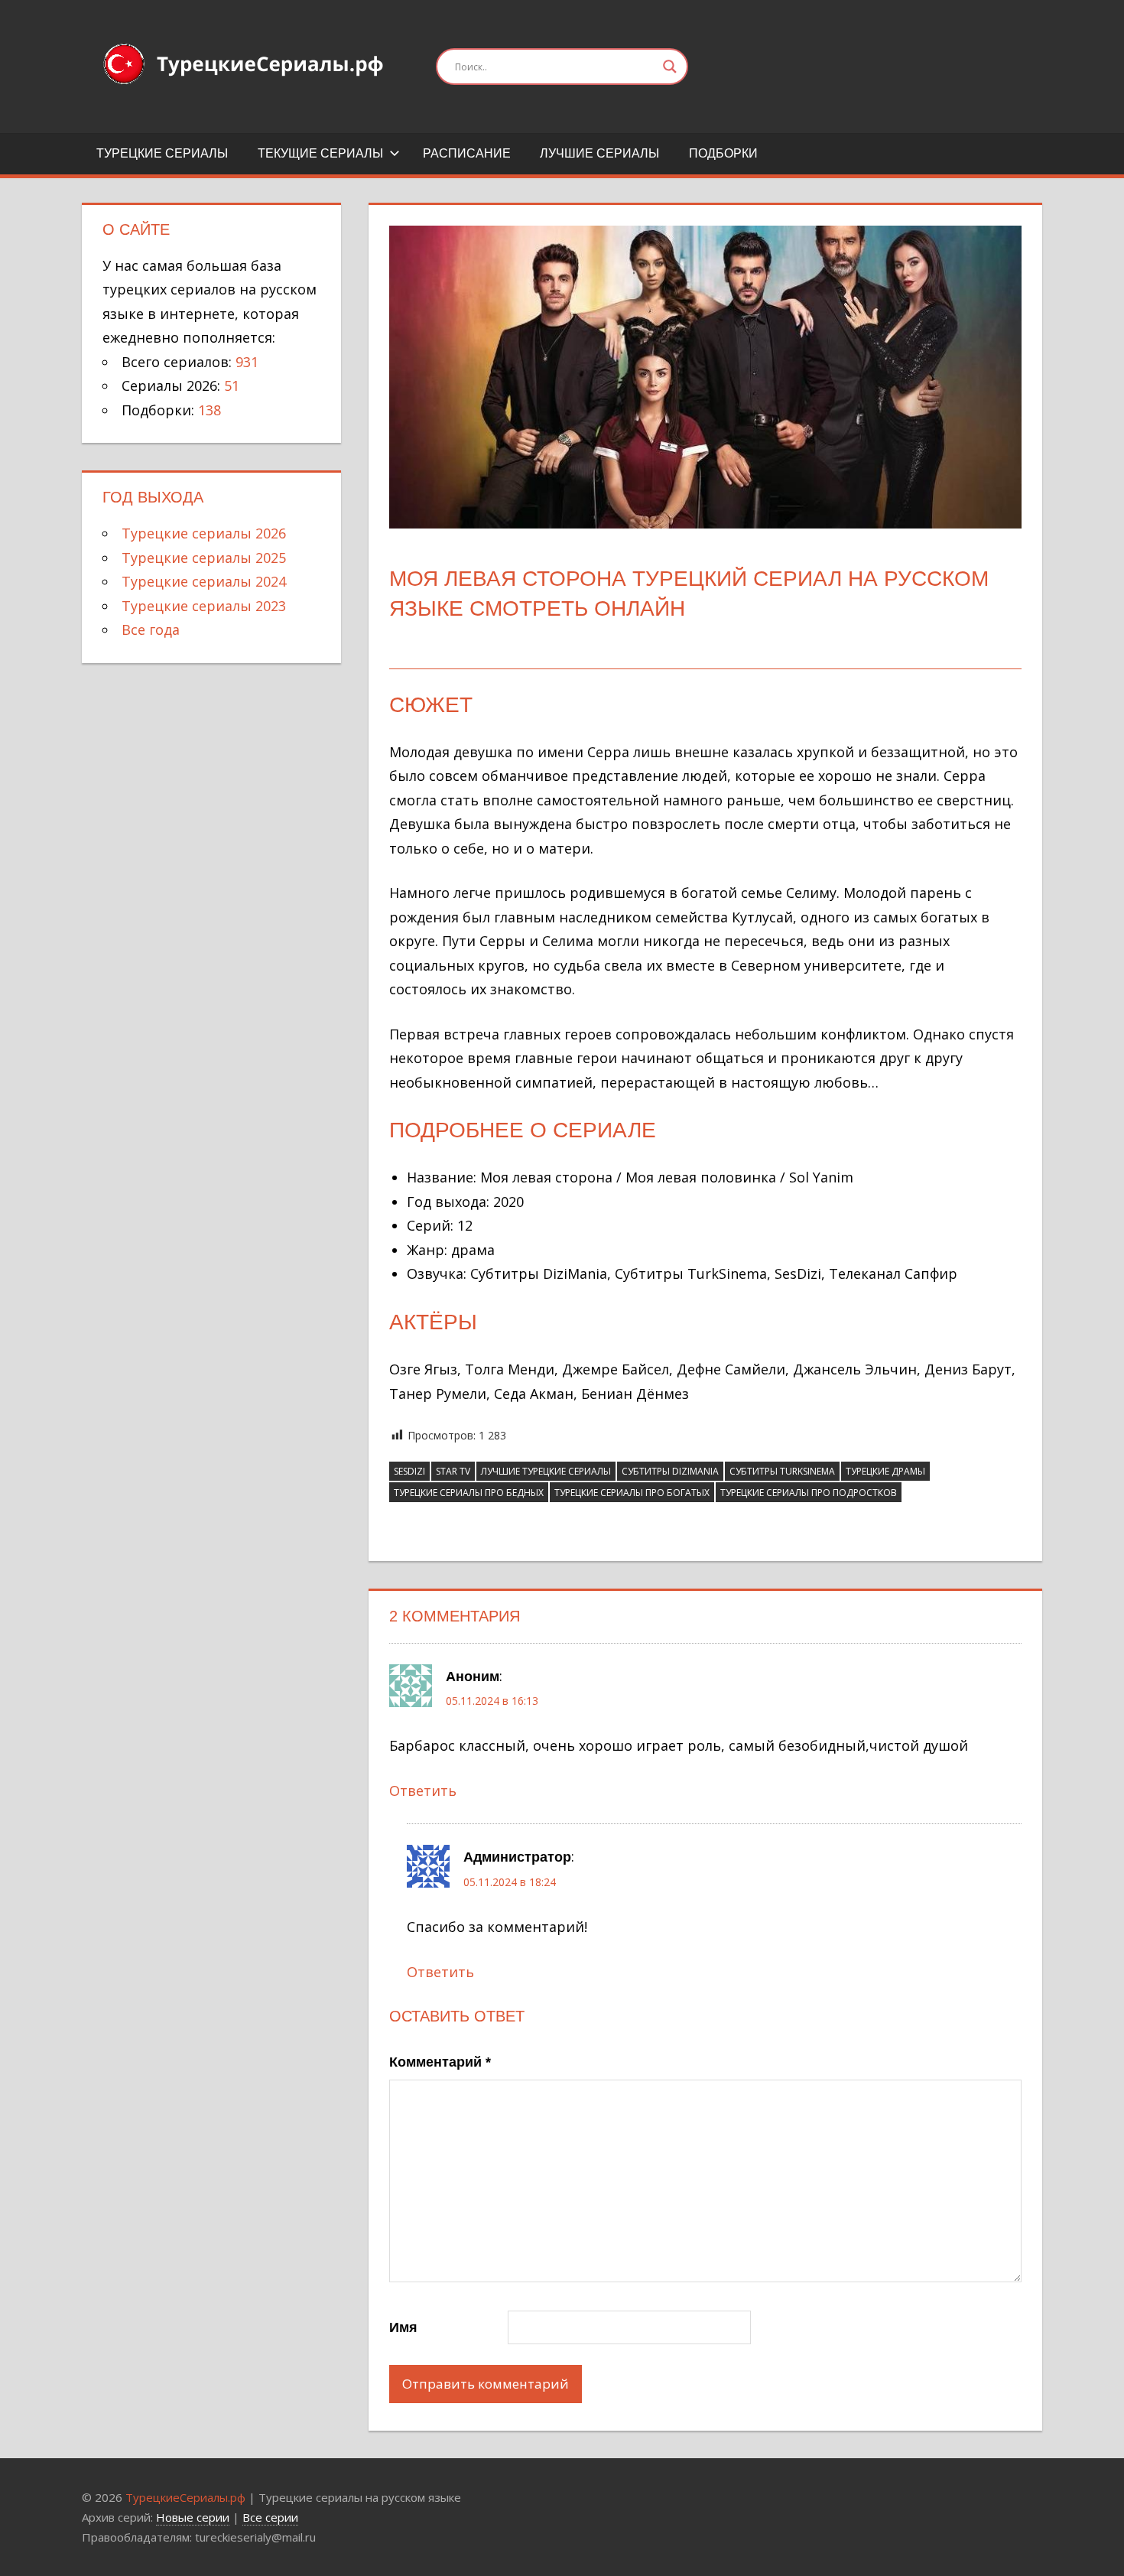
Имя (403, 2327)
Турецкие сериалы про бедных (469, 1493)
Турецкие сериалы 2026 (204, 533)
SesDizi (409, 1471)
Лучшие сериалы (599, 153)
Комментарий (440, 2062)
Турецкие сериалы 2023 (204, 606)
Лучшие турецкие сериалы (546, 1471)
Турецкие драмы (885, 1471)
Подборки (723, 153)
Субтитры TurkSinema (782, 1471)
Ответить (423, 1791)
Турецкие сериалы (162, 153)
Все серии (270, 2517)
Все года (151, 629)
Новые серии (193, 2517)
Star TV (453, 1471)
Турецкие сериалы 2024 (204, 581)
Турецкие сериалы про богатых (632, 1493)
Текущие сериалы (320, 153)
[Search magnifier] (670, 67)
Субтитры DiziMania (670, 1471)
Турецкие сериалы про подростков (809, 1493)
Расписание (467, 153)
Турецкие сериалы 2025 (204, 558)
